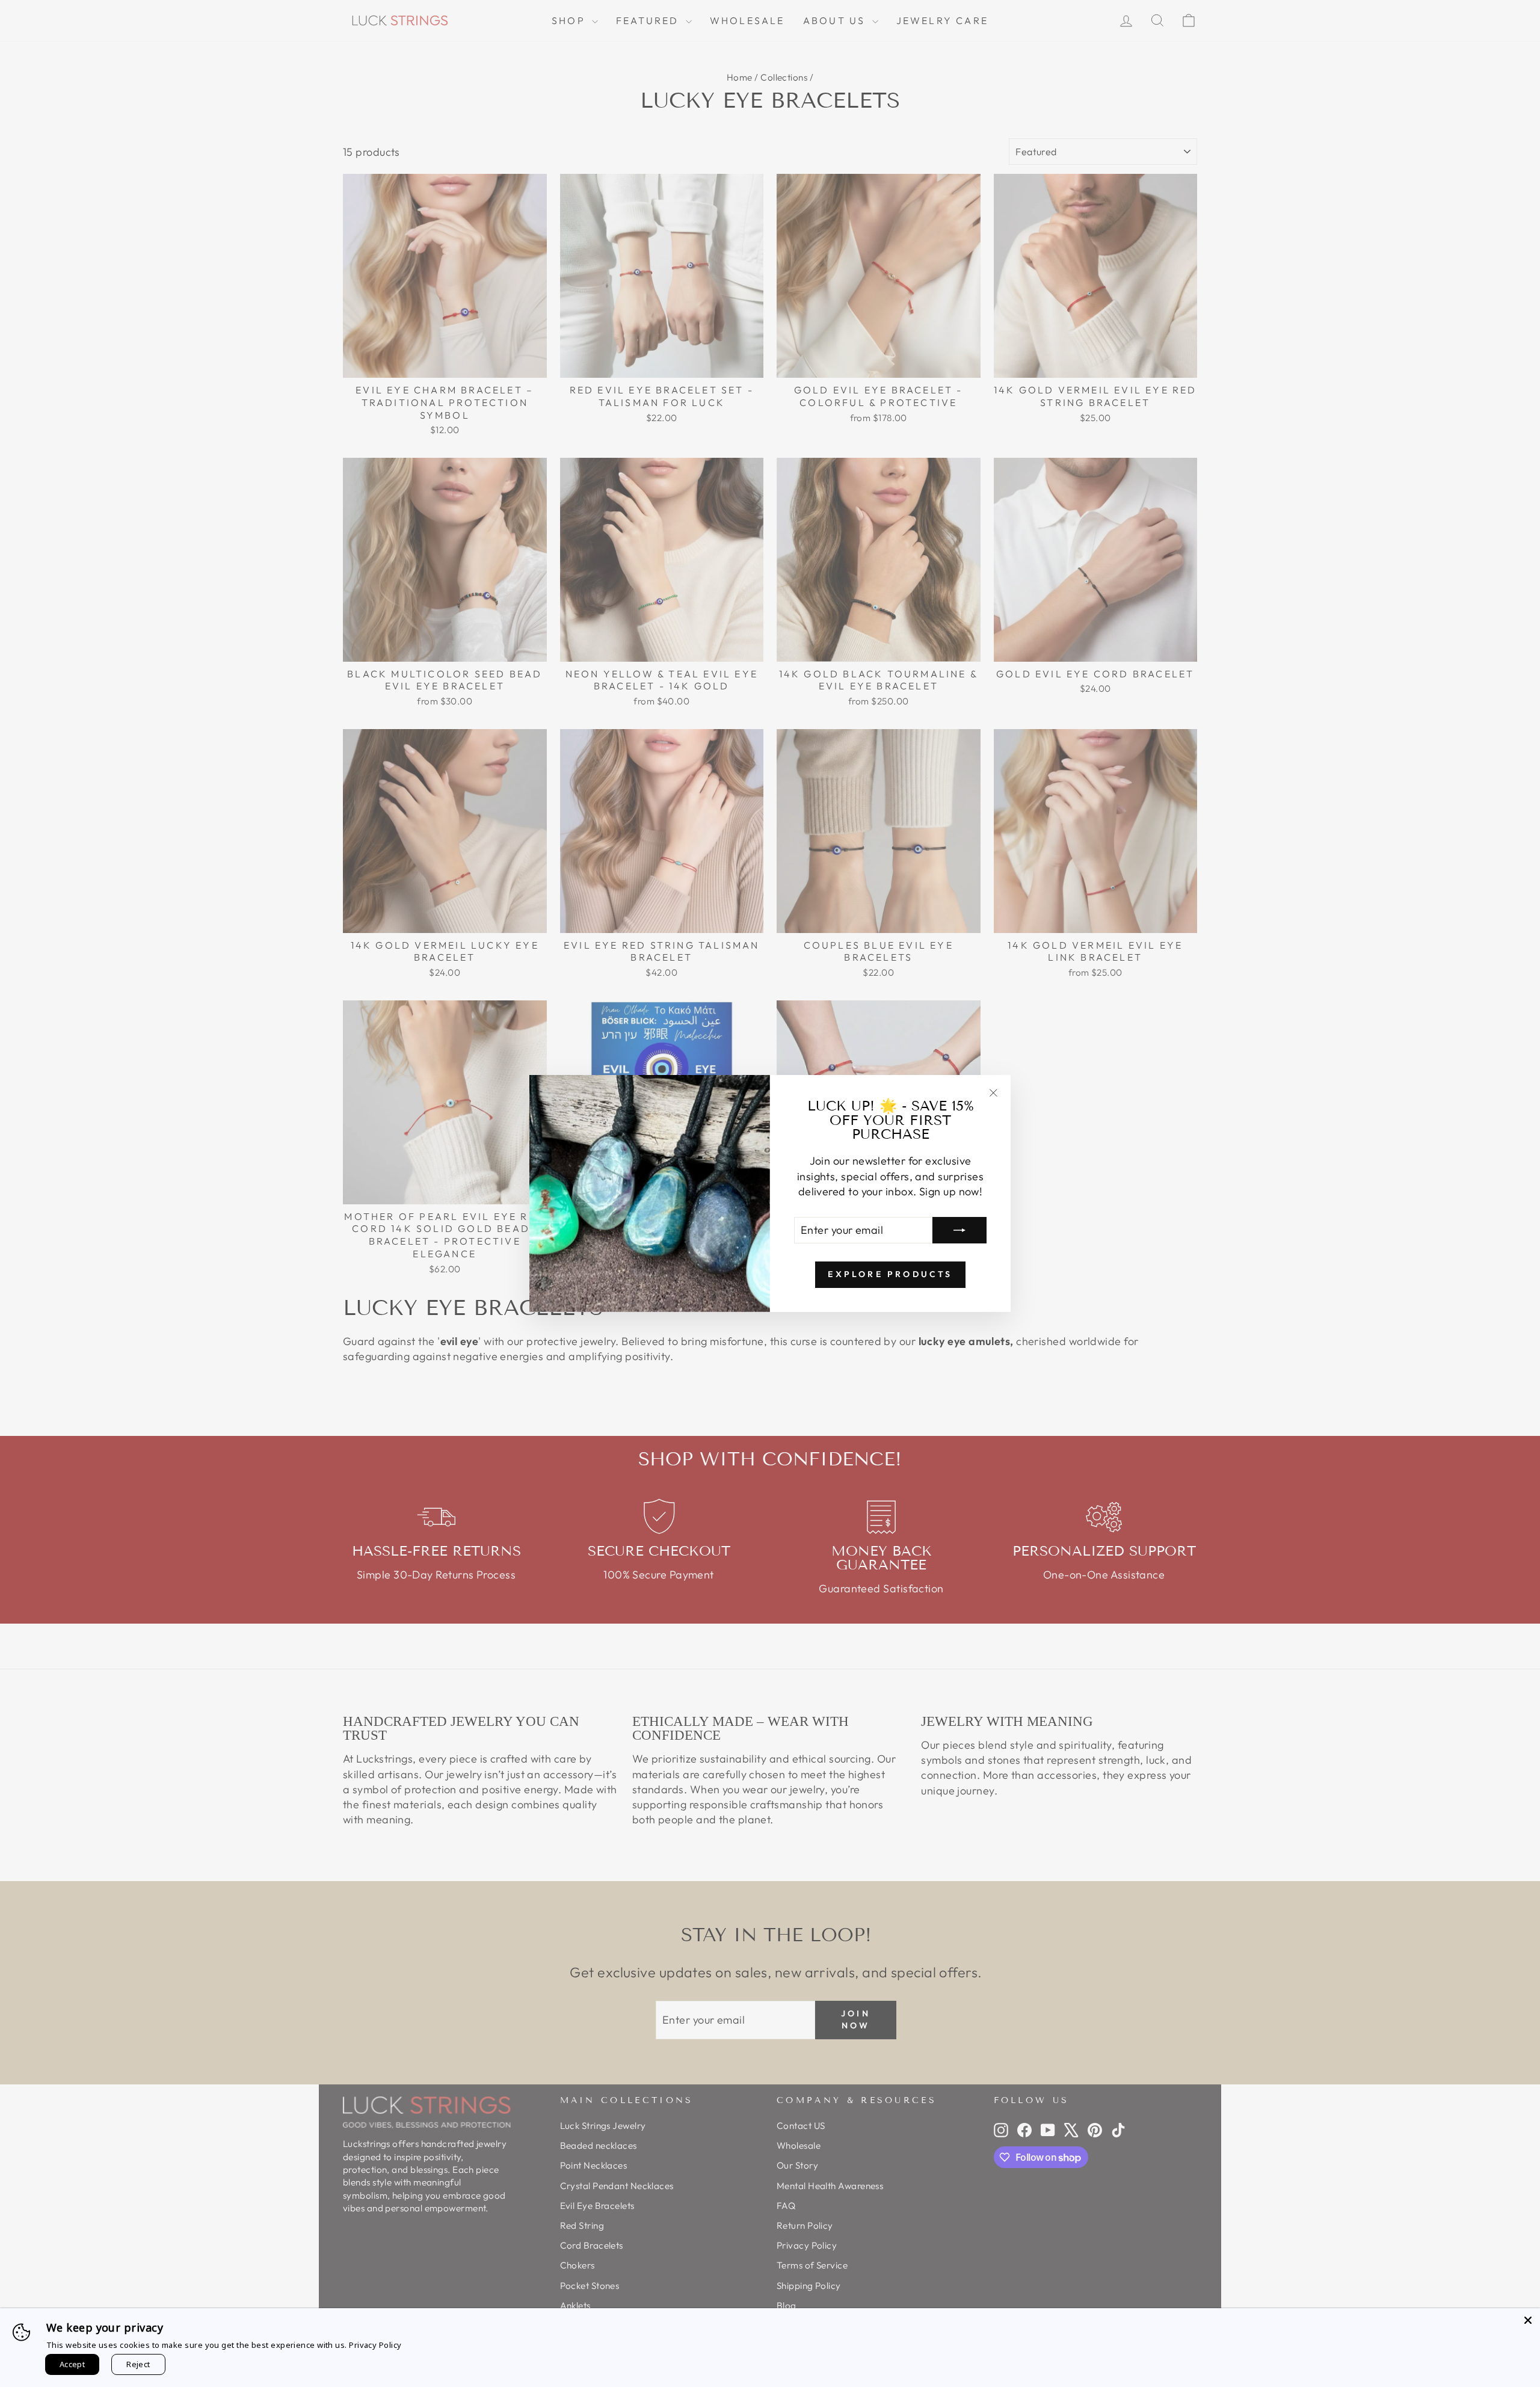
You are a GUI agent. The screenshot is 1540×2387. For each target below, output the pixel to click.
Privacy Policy (375, 2345)
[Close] (1528, 2320)
